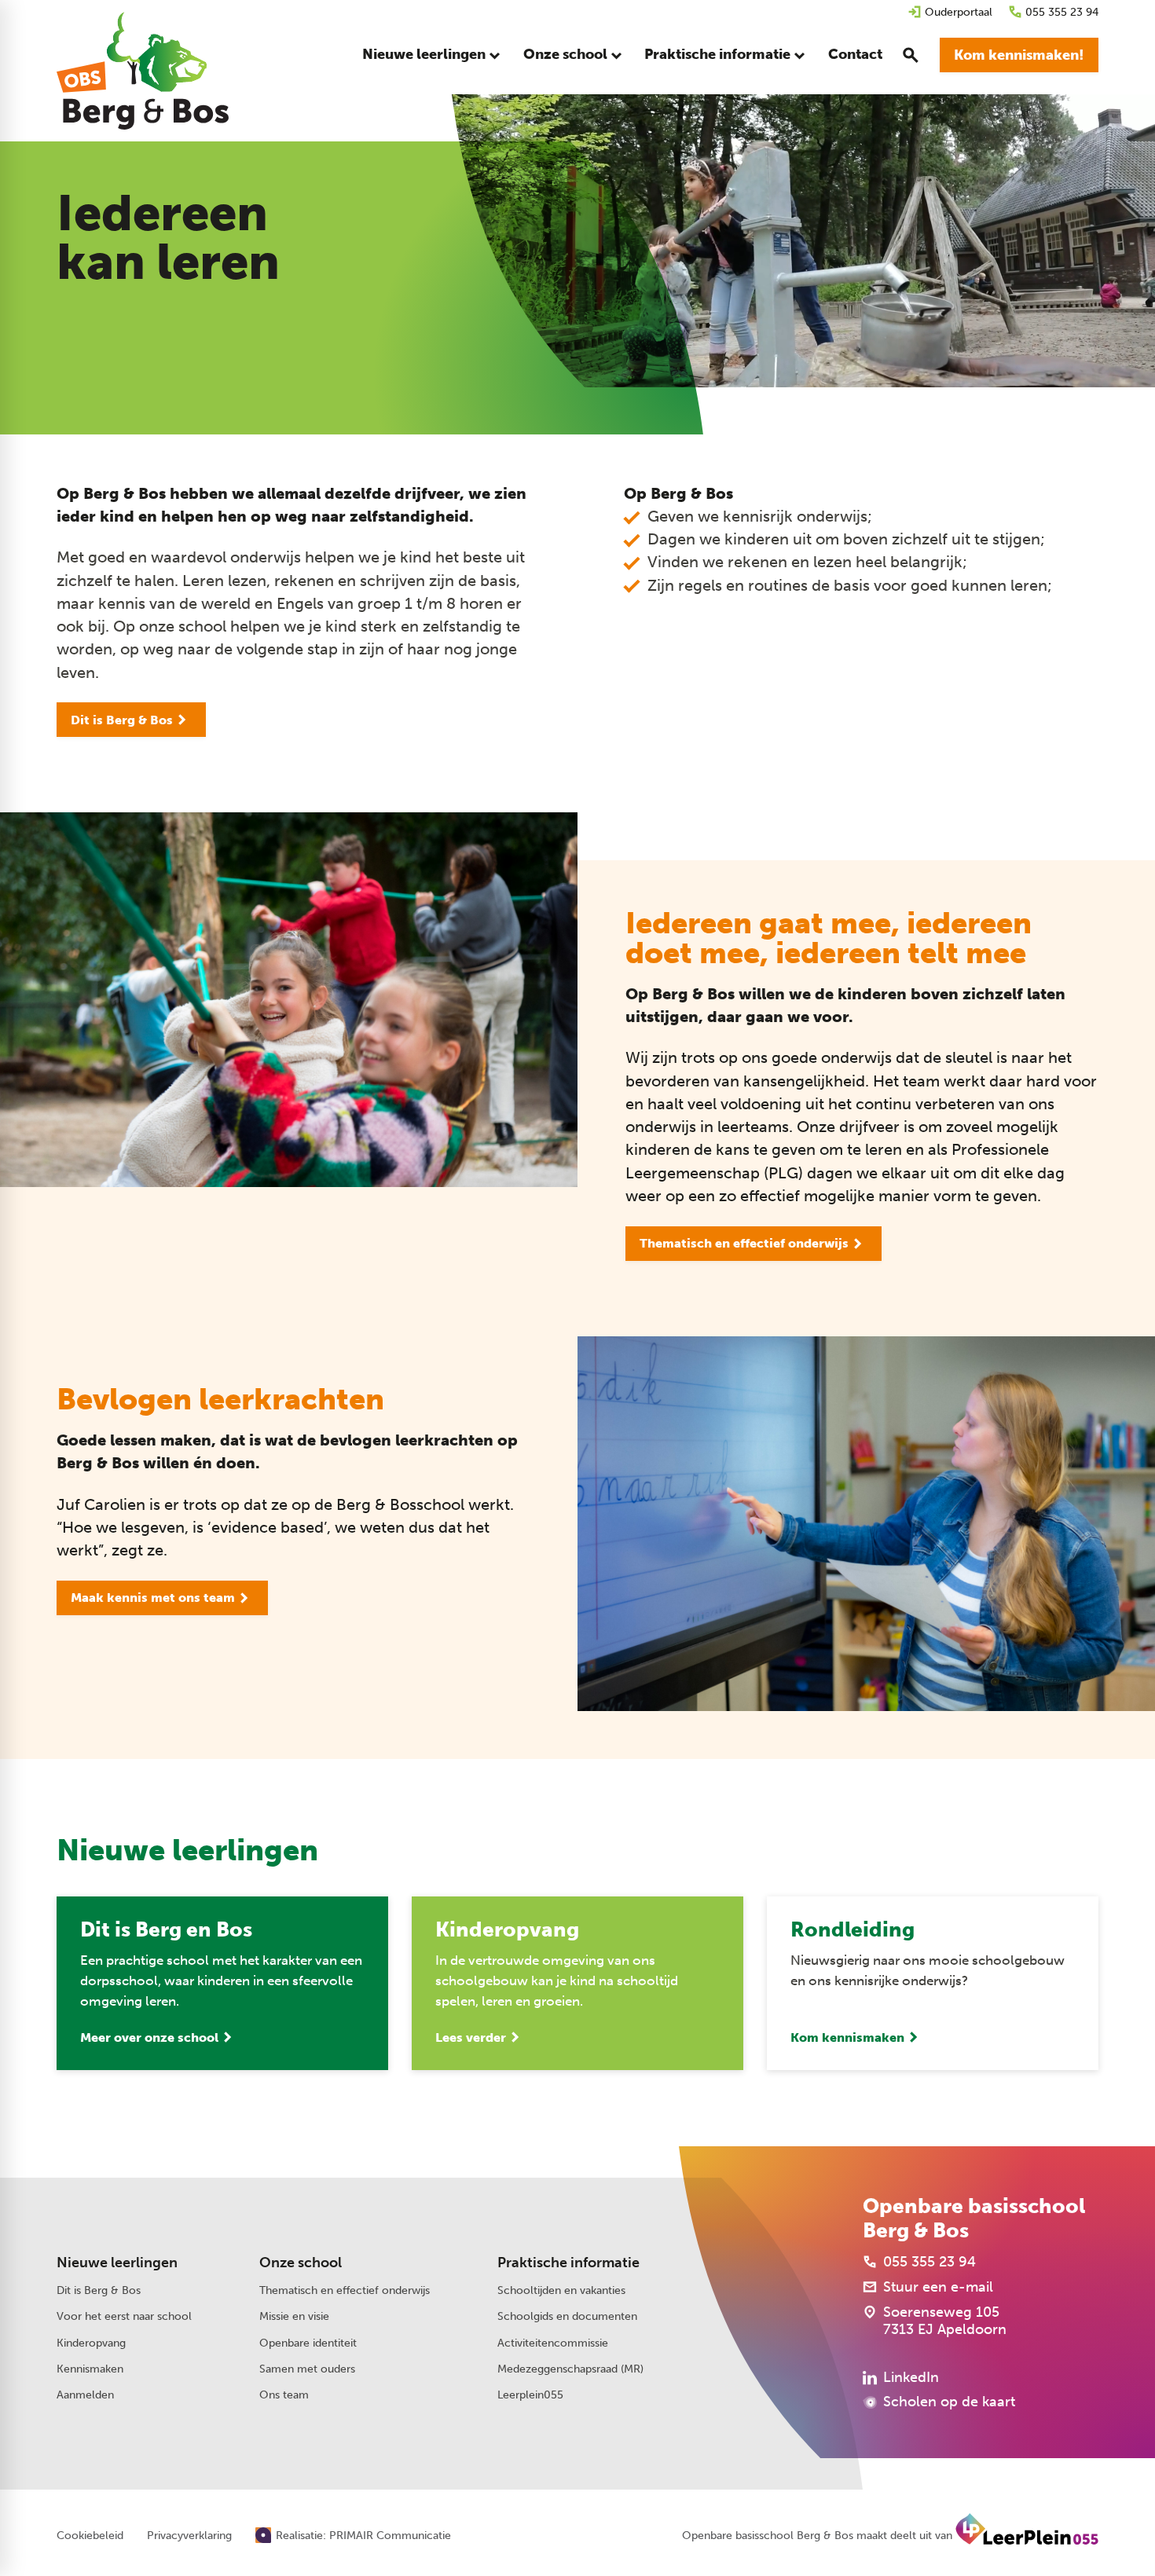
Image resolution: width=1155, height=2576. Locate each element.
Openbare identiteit (308, 2343)
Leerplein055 (530, 2395)
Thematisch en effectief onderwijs (345, 2290)
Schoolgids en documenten (567, 2316)
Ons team (284, 2395)
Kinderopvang (91, 2343)
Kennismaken (90, 2369)
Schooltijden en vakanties (561, 2290)
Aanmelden (85, 2395)
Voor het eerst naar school (124, 2316)
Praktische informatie (568, 2263)
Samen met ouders (307, 2369)
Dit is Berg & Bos (99, 2290)
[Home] (143, 71)
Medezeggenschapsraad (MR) (570, 2369)
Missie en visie (294, 2316)
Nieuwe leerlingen (117, 2263)
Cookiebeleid (90, 2536)
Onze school (301, 2263)
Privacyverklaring (189, 2536)
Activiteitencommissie (553, 2343)
